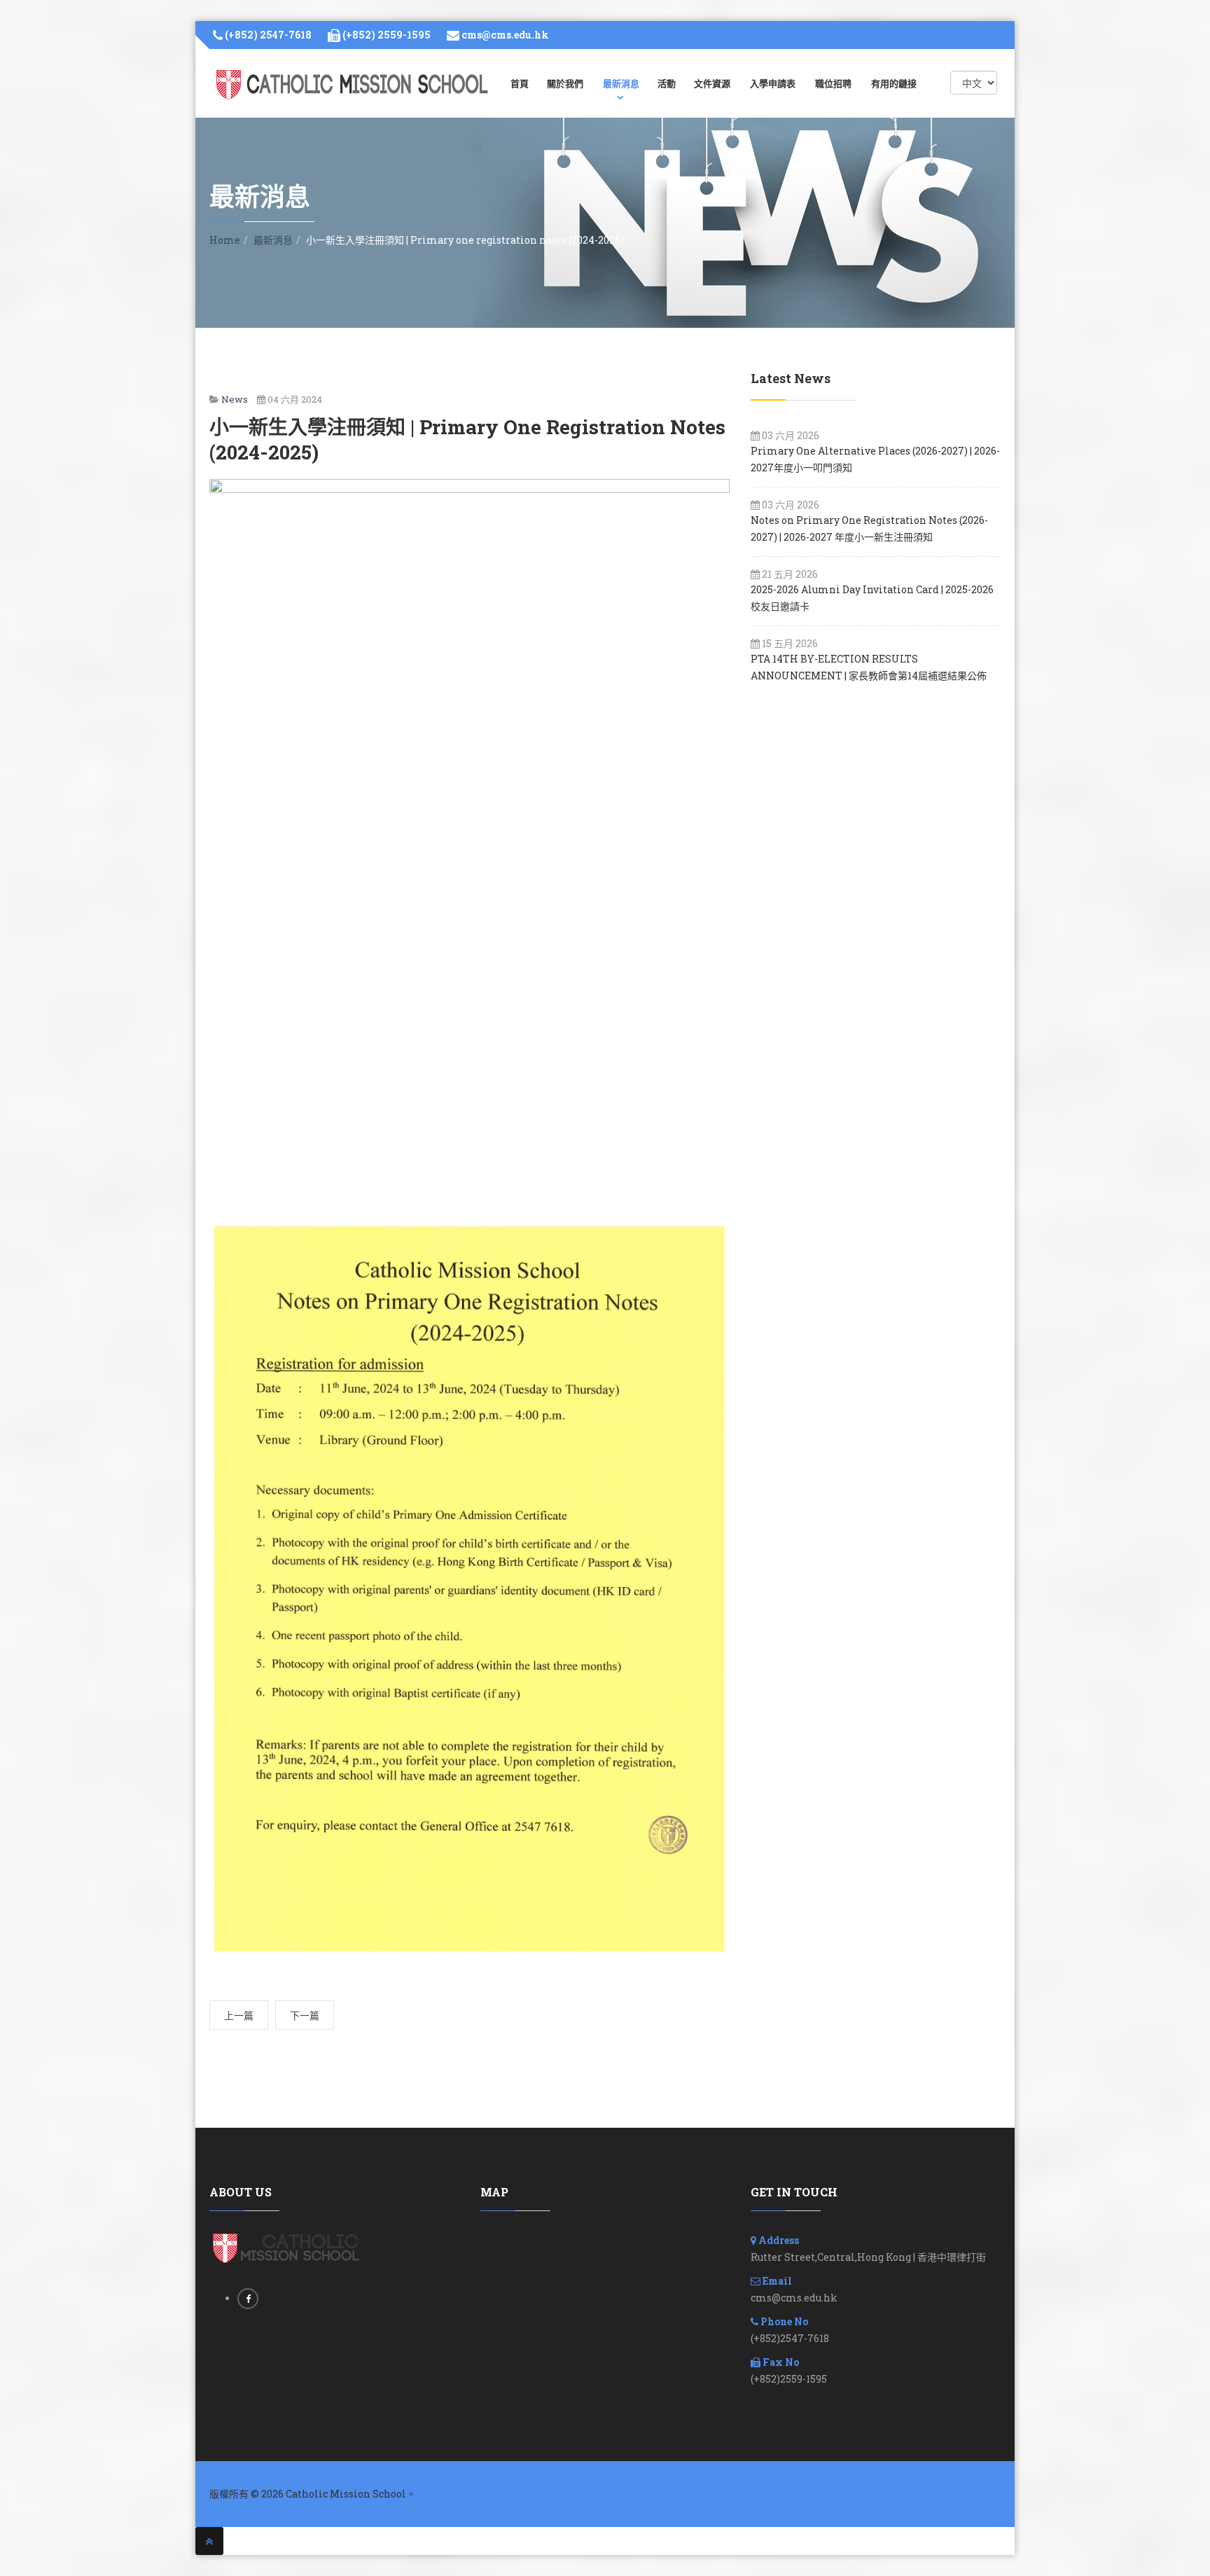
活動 (667, 83)
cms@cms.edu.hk (505, 35)
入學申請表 (773, 83)
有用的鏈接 (894, 83)
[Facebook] (248, 2298)
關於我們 (565, 83)
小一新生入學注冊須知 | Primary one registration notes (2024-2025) (467, 439)
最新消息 (621, 83)
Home (225, 240)
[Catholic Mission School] (353, 84)
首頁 (520, 83)
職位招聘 (833, 83)
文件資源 (712, 83)
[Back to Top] (209, 2541)
